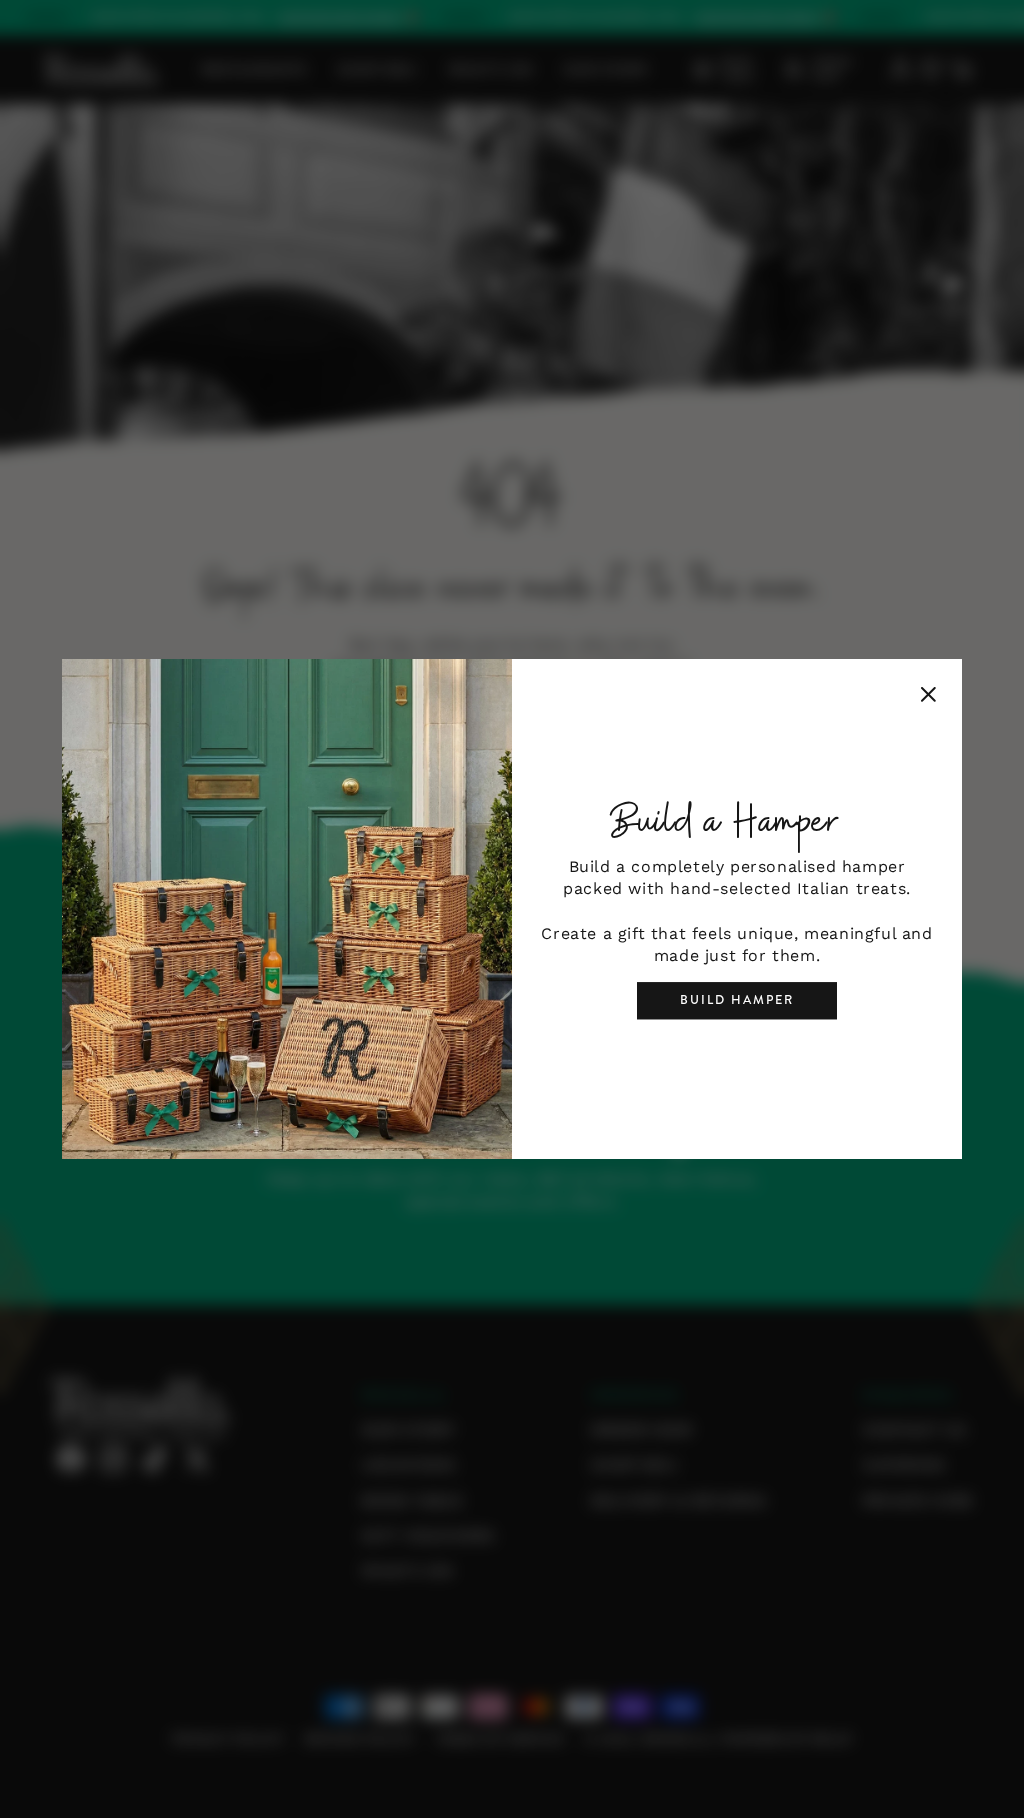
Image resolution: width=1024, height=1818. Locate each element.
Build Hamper (737, 1001)
